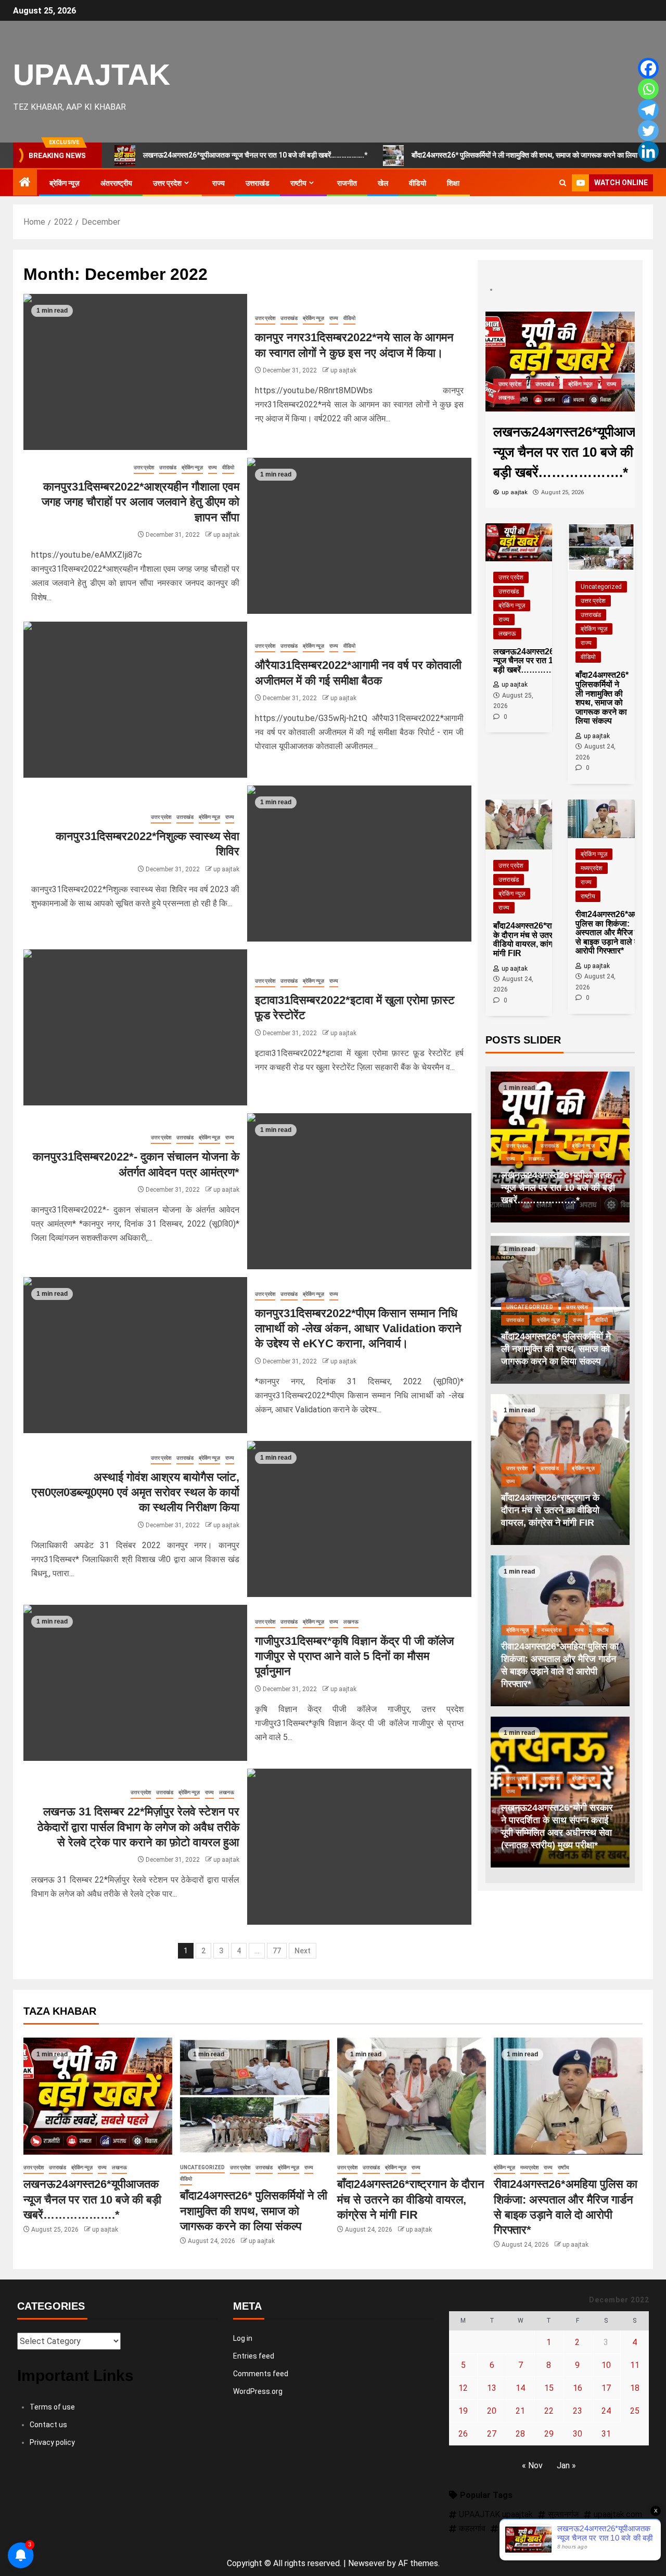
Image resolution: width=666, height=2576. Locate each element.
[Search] (563, 183)
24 (606, 2411)
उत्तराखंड (258, 183)
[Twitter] (648, 131)
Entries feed (254, 2356)
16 (578, 2388)
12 (463, 2388)
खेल (383, 183)
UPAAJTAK (92, 74)
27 (492, 2434)
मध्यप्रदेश (592, 868)
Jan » (566, 2465)
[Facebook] (648, 68)
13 (492, 2388)
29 (549, 2434)
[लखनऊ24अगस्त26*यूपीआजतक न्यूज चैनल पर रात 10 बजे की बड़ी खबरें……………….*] (560, 361)
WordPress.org (258, 2391)
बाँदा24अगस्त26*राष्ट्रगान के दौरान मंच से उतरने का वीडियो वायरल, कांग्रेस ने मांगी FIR (550, 1510)
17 (606, 2388)
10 (606, 2365)
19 (463, 2411)
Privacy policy (52, 2442)
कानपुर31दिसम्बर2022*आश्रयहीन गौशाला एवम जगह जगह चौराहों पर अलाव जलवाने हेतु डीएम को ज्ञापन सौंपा (140, 502)
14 (520, 2388)
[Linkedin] (648, 151)
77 (277, 1951)
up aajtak (343, 370)
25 (635, 2411)
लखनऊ (351, 1622)
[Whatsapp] (648, 89)
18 (635, 2388)
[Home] (25, 183)
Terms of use (52, 2407)
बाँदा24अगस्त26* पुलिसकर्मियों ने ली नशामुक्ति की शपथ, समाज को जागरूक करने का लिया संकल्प (534, 155)
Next (303, 1951)
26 (463, 2434)
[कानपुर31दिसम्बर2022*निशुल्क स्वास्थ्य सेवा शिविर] (359, 864)
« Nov (532, 2465)
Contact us (48, 2425)
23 (578, 2411)
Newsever (367, 2563)
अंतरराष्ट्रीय (116, 183)
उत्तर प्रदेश (167, 183)
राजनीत (347, 183)
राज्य (219, 183)
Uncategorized (601, 587)
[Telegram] (648, 110)
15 (549, 2388)
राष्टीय (298, 183)
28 (520, 2434)
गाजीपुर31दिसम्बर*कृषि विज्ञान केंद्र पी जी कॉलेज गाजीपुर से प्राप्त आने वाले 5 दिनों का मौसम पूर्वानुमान (354, 1656)
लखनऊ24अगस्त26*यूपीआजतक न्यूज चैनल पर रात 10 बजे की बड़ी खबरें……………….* (255, 155)
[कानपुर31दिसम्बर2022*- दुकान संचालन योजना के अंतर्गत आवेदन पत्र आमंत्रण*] (359, 1191)
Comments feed (261, 2374)
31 (606, 2434)
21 (520, 2411)
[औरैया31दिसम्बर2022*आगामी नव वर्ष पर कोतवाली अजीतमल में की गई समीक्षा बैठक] (135, 700)
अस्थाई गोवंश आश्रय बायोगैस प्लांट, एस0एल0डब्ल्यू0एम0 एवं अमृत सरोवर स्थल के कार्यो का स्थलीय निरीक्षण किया (136, 1492)
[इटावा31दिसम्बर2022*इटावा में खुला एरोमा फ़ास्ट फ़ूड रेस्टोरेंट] (135, 1027)
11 (635, 2365)
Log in (243, 2338)
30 (578, 2434)
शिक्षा (453, 183)
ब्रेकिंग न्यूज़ (65, 183)
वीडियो (418, 183)
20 (492, 2411)
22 (549, 2411)
